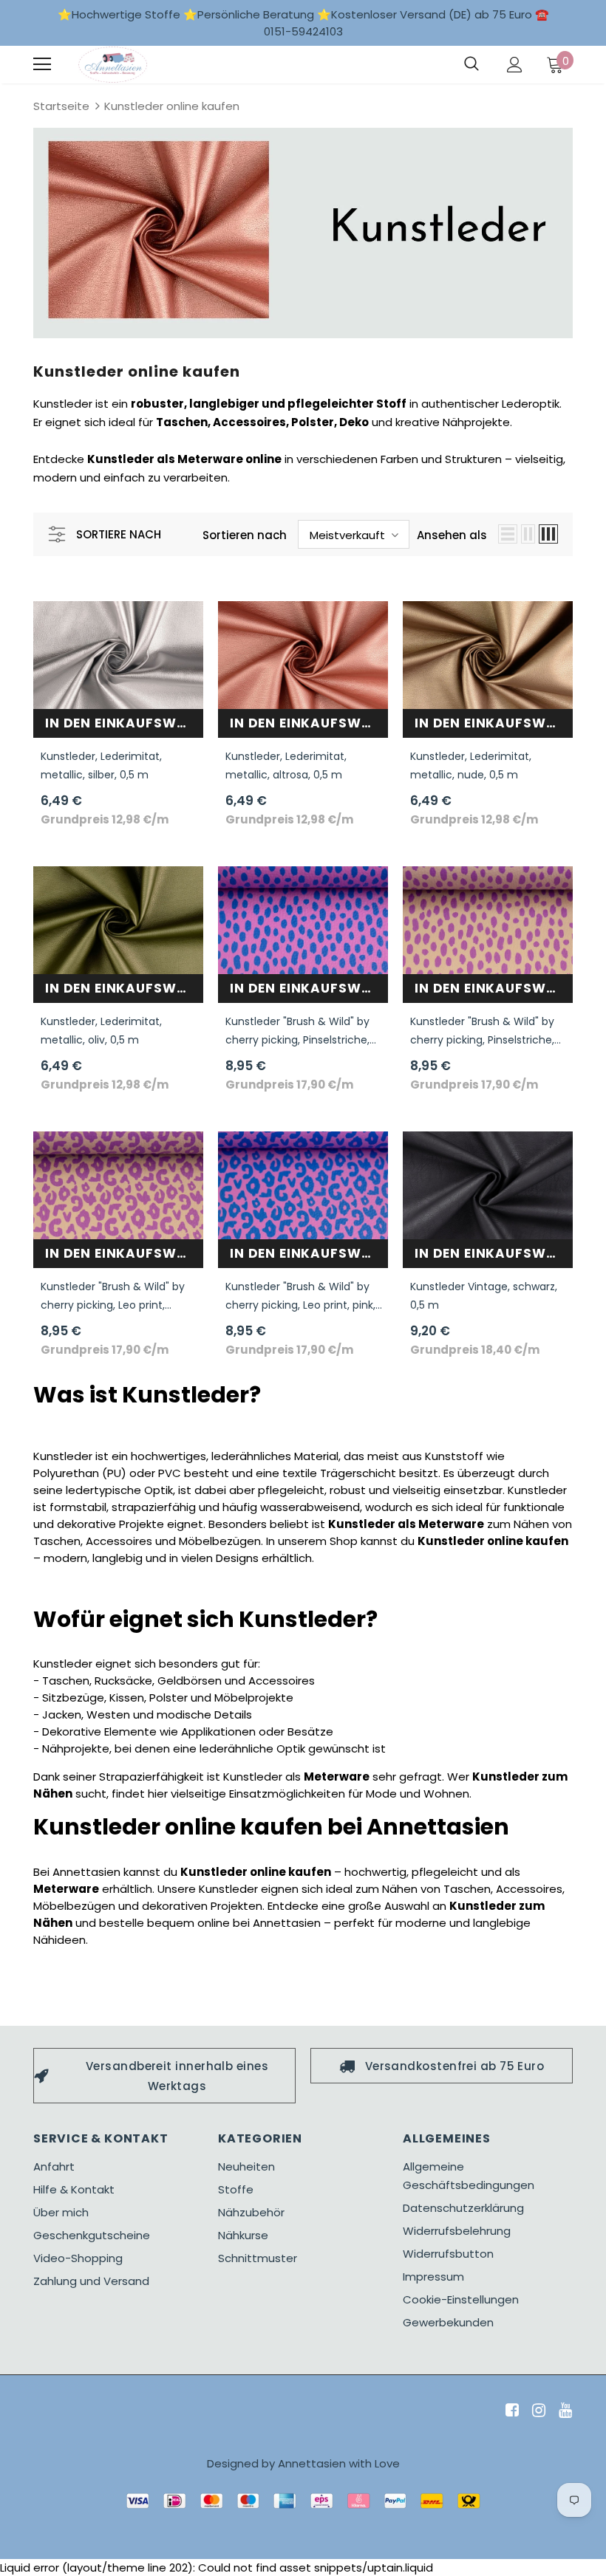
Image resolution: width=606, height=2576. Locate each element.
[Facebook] (510, 2411)
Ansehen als (452, 535)
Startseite (61, 106)
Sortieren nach (245, 535)
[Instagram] (536, 2411)
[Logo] (113, 65)
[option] (164, 2076)
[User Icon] (515, 65)
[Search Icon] (471, 64)
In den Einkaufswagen (124, 723)
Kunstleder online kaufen (172, 106)
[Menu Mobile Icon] (42, 64)
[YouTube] (563, 2411)
